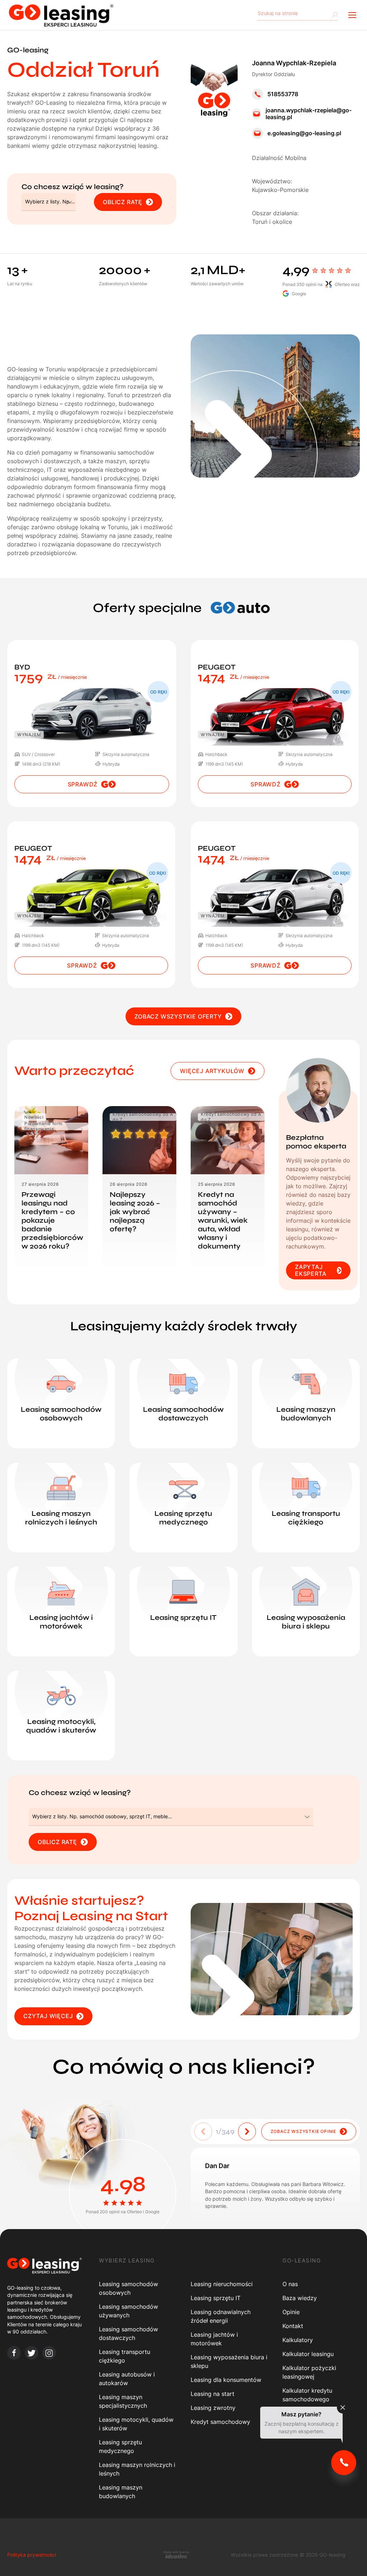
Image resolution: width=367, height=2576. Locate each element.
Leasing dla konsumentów (226, 2380)
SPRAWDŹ (83, 784)
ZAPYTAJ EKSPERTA (311, 1270)
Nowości (34, 1117)
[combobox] (49, 202)
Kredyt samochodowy (220, 2422)
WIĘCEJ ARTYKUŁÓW (212, 1071)
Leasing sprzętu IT (216, 2298)
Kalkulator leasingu (308, 2354)
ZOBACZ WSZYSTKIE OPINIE (303, 2131)
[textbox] (50, 202)
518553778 (283, 94)
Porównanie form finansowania (44, 1126)
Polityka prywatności (32, 2555)
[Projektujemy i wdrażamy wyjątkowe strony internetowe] (176, 2554)
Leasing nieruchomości (222, 2284)
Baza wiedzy (300, 2298)
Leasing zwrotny (213, 2408)
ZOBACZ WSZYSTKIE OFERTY (178, 1016)
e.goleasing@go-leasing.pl (304, 133)
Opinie (291, 2312)
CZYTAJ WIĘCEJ (48, 2016)
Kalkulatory (298, 2340)
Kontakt (293, 2326)
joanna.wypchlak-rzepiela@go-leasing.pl (309, 114)
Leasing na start (213, 2394)
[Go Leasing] (61, 15)
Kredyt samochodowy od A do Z (143, 1117)
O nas (290, 2284)
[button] (247, 2131)
